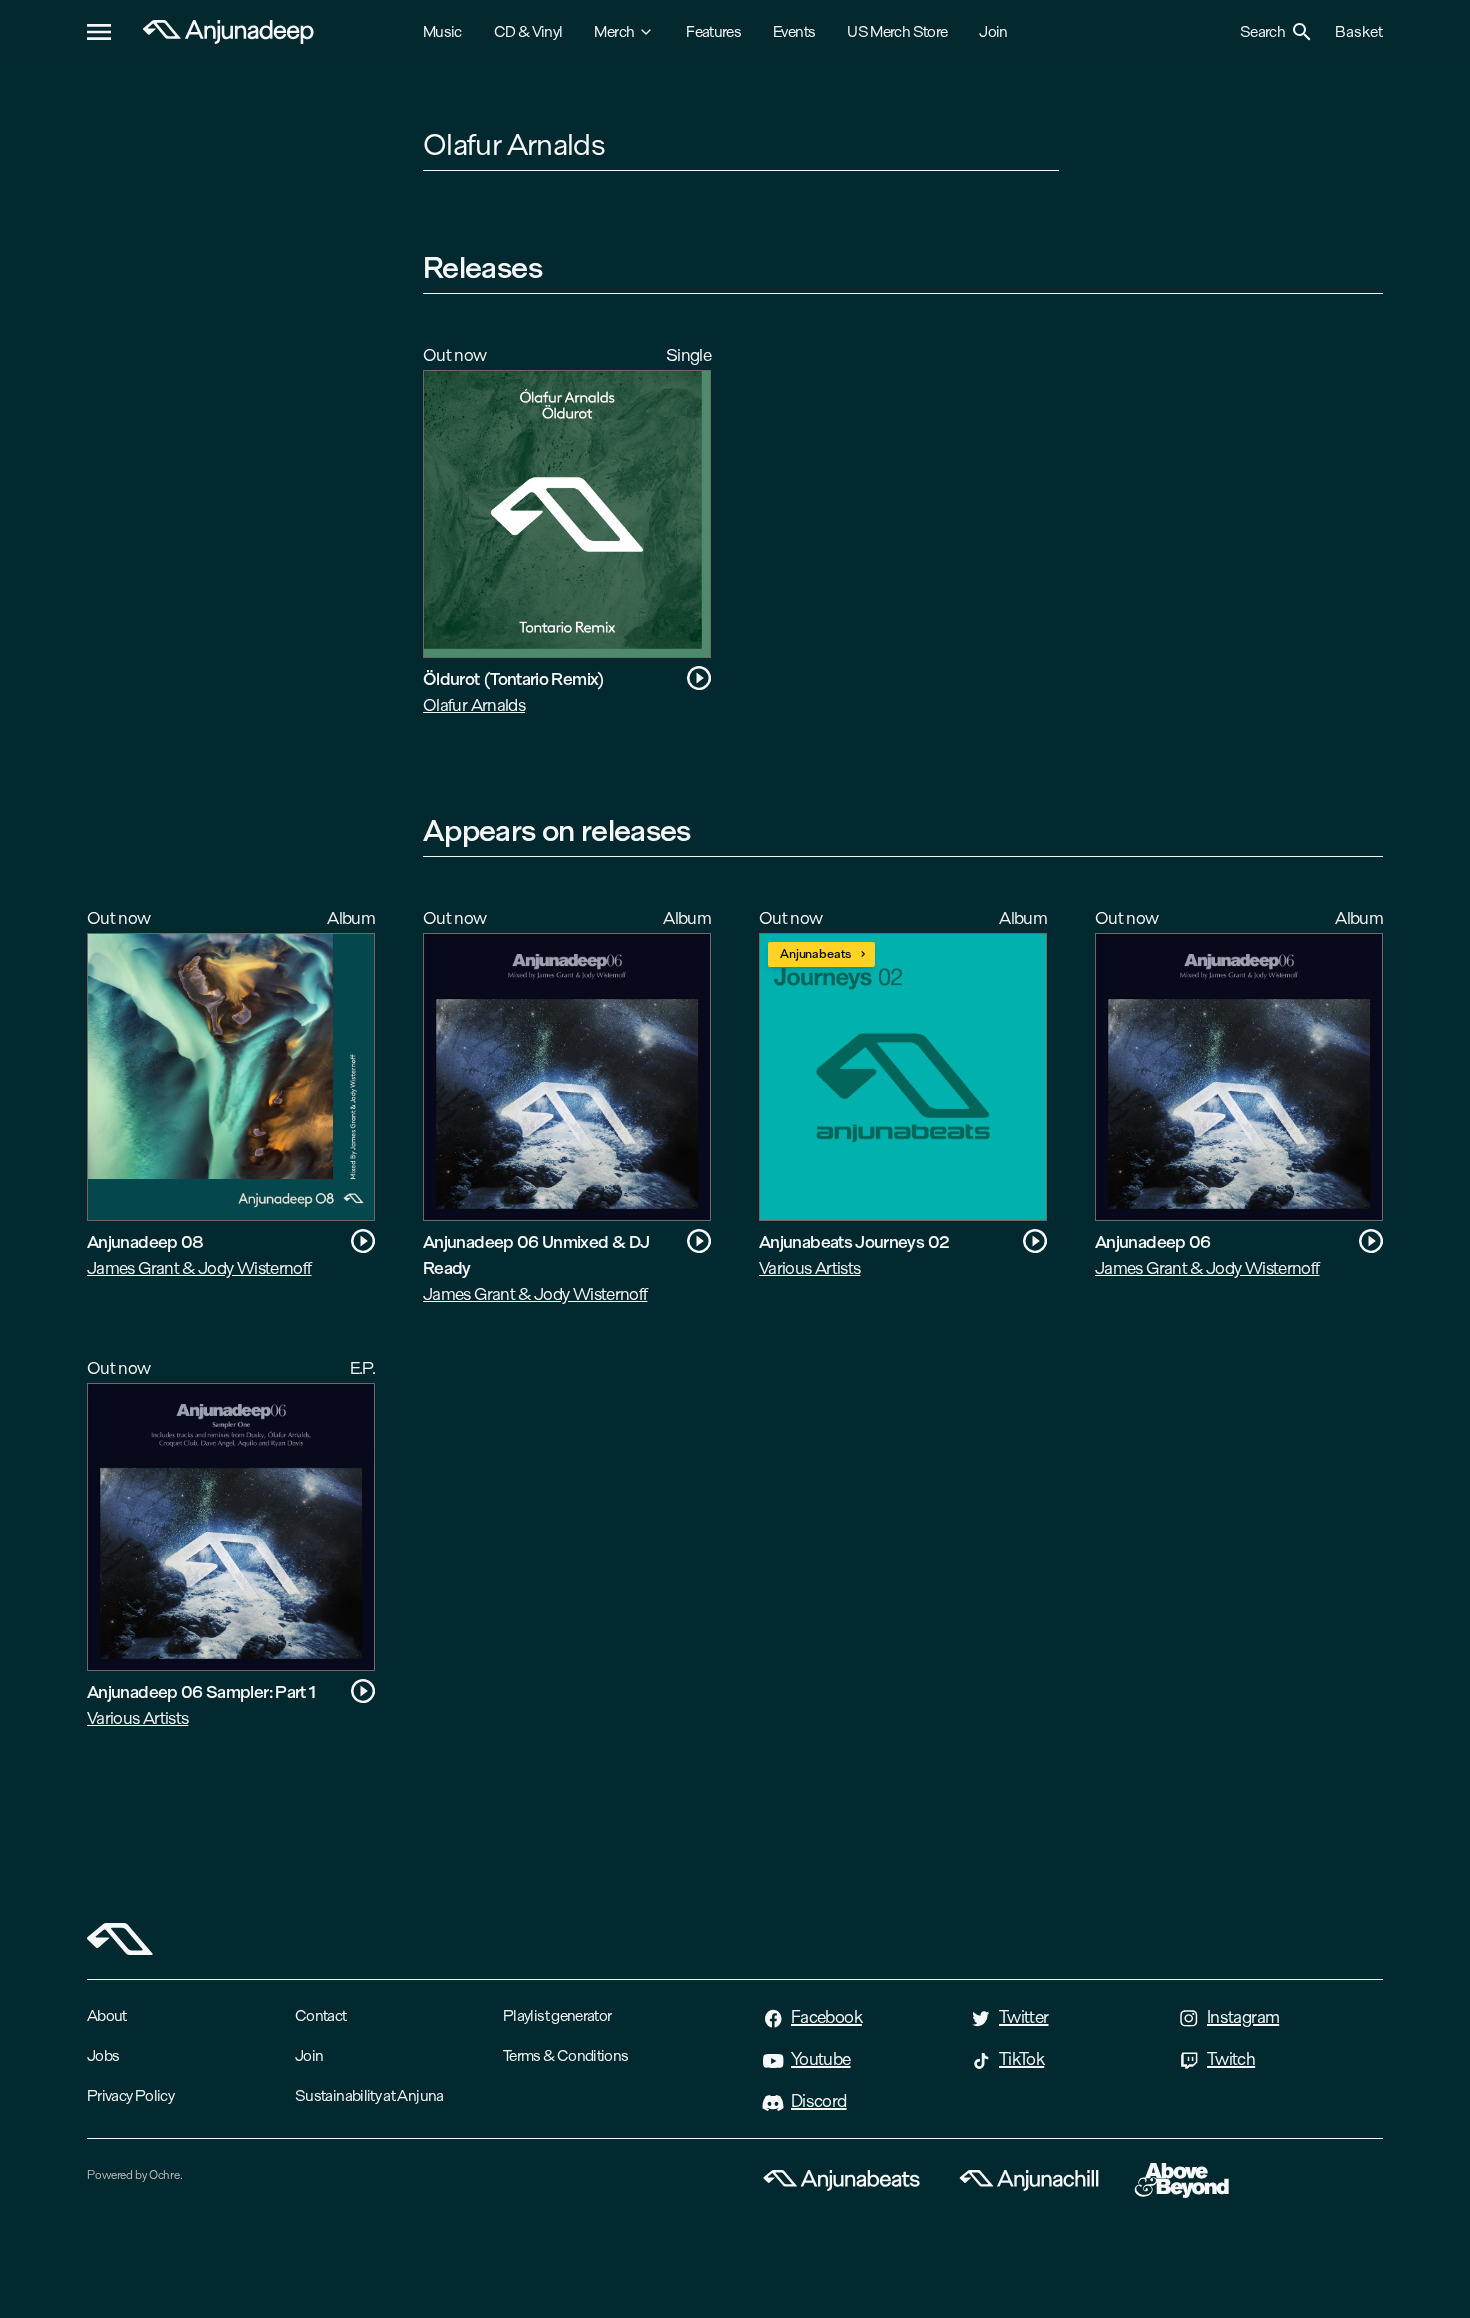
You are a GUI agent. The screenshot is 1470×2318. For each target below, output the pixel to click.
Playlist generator (557, 2015)
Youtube (821, 2059)
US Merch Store (897, 31)
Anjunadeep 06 (1153, 1241)
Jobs (103, 2055)
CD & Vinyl (528, 31)
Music (442, 31)
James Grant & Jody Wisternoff (199, 1267)
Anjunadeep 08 (145, 1241)
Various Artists (809, 1267)
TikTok (1021, 2059)
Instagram (1243, 2017)
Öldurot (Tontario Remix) (514, 678)
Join (993, 31)
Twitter (1024, 2017)
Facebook (826, 2017)
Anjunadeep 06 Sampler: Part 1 (201, 1691)
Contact (321, 2015)
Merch (614, 31)
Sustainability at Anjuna (369, 2095)
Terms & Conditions (565, 2055)
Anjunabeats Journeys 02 (854, 1241)
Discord (819, 2101)
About (107, 2015)
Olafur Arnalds (474, 704)
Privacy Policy (130, 2095)
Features (713, 31)
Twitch (1231, 2059)
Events (794, 31)
